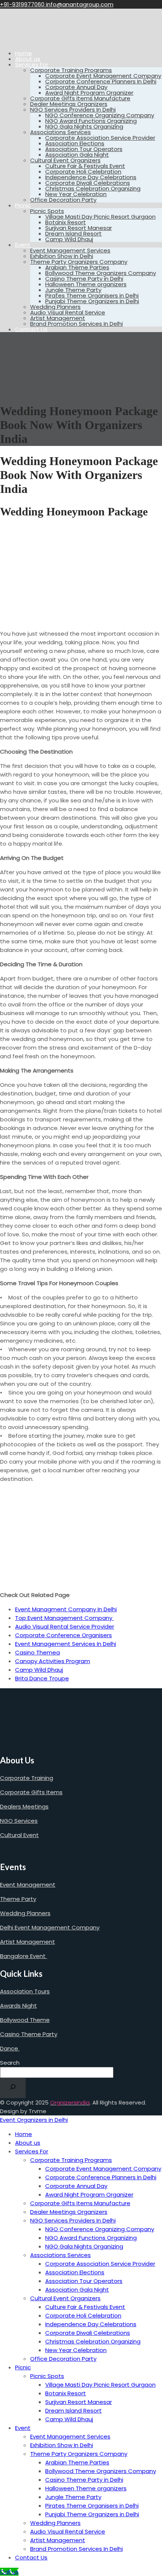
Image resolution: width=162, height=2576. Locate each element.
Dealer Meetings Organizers (69, 104)
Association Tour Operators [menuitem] (84, 2281)
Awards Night (18, 2006)
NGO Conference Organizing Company (100, 115)
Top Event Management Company (64, 1618)
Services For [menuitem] (32, 2151)
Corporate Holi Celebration (83, 171)
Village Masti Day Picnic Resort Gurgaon (100, 217)
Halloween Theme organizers (86, 284)
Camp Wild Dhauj (69, 239)
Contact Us (31, 329)
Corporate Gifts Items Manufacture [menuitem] (80, 2203)
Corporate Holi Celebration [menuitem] (83, 2315)
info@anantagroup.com (80, 4)
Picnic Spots (47, 211)
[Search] (13, 2088)
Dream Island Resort (73, 233)
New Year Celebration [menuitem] (76, 2350)
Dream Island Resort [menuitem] (73, 2411)
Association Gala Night (77, 155)
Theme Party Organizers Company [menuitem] (79, 2454)
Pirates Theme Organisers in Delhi (92, 295)
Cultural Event (19, 1835)
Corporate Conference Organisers (63, 1635)
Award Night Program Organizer (89, 93)
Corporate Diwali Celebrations (88, 183)
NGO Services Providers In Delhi (73, 110)
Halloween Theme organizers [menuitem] (86, 2488)
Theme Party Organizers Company (79, 262)
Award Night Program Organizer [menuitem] (89, 2195)
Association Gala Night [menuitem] (77, 2290)
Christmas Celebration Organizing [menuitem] (93, 2341)
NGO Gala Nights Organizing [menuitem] (84, 2246)
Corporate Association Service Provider (100, 138)
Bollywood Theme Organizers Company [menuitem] (101, 2471)
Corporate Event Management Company (103, 76)
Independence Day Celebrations (91, 177)
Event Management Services (70, 250)
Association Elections (75, 143)
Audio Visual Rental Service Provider (65, 1626)
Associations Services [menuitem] (60, 2255)
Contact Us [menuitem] (31, 2557)
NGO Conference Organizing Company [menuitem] (100, 2229)
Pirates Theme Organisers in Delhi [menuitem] (92, 2506)
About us (28, 59)
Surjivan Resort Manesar (79, 228)
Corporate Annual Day (76, 87)
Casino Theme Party (29, 2034)
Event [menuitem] (23, 2428)
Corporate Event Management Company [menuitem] (103, 2169)
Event (23, 245)
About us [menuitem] (28, 2143)
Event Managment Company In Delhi (66, 1609)
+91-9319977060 (23, 4)
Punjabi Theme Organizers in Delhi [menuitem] (92, 2514)
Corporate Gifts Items (31, 1792)
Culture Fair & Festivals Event (85, 166)
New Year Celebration (76, 194)
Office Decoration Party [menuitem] (63, 2359)
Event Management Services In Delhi (66, 1644)
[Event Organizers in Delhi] (24, 40)
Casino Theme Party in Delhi (84, 279)
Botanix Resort (66, 222)
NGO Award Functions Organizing (91, 121)
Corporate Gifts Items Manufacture (80, 98)
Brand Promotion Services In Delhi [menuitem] (76, 2549)
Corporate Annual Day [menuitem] (76, 2186)
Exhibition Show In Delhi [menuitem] (62, 2445)
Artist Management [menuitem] (58, 2540)
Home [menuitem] (24, 2134)
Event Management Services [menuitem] (70, 2436)
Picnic (23, 205)
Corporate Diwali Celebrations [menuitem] (88, 2333)
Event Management (28, 1885)
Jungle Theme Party (73, 290)
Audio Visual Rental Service (68, 312)
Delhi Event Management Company (50, 1927)
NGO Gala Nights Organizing (84, 126)
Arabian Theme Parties (77, 267)
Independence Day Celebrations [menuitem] (91, 2324)
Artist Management (58, 318)
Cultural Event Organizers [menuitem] (65, 2298)
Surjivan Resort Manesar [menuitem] (79, 2402)
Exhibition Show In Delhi (62, 256)
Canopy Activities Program (53, 1661)
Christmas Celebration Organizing (93, 188)
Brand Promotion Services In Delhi (76, 324)
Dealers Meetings (24, 1806)
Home (24, 53)
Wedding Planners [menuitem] (55, 2523)
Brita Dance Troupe (42, 1678)
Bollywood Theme (25, 2020)
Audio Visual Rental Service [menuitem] (68, 2531)
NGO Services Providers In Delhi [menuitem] (73, 2220)
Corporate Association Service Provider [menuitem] (100, 2264)
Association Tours (25, 1991)
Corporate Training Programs (71, 70)
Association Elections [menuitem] (75, 2272)
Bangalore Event (24, 1956)
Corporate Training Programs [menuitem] (71, 2160)
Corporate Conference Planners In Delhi (101, 81)
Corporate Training (27, 1778)
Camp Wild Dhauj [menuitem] (69, 2419)
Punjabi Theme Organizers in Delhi (92, 301)
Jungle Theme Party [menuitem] (73, 2497)
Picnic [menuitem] (23, 2367)
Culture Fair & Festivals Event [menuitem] (85, 2307)
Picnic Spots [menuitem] (47, 2376)
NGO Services (19, 1821)
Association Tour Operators (84, 149)
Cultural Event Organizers (65, 160)
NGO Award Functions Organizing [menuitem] (91, 2238)
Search (10, 2063)
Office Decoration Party (63, 200)
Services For (32, 64)
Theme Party (18, 1899)
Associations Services (60, 132)
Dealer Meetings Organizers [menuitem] (69, 2212)
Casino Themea (37, 1652)
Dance (10, 2048)
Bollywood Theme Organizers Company (101, 273)
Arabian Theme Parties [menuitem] (77, 2462)
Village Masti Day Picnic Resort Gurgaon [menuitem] (100, 2385)
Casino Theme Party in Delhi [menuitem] (84, 2480)
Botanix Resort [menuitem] (66, 2393)
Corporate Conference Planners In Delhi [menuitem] (101, 2177)
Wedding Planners (55, 307)
